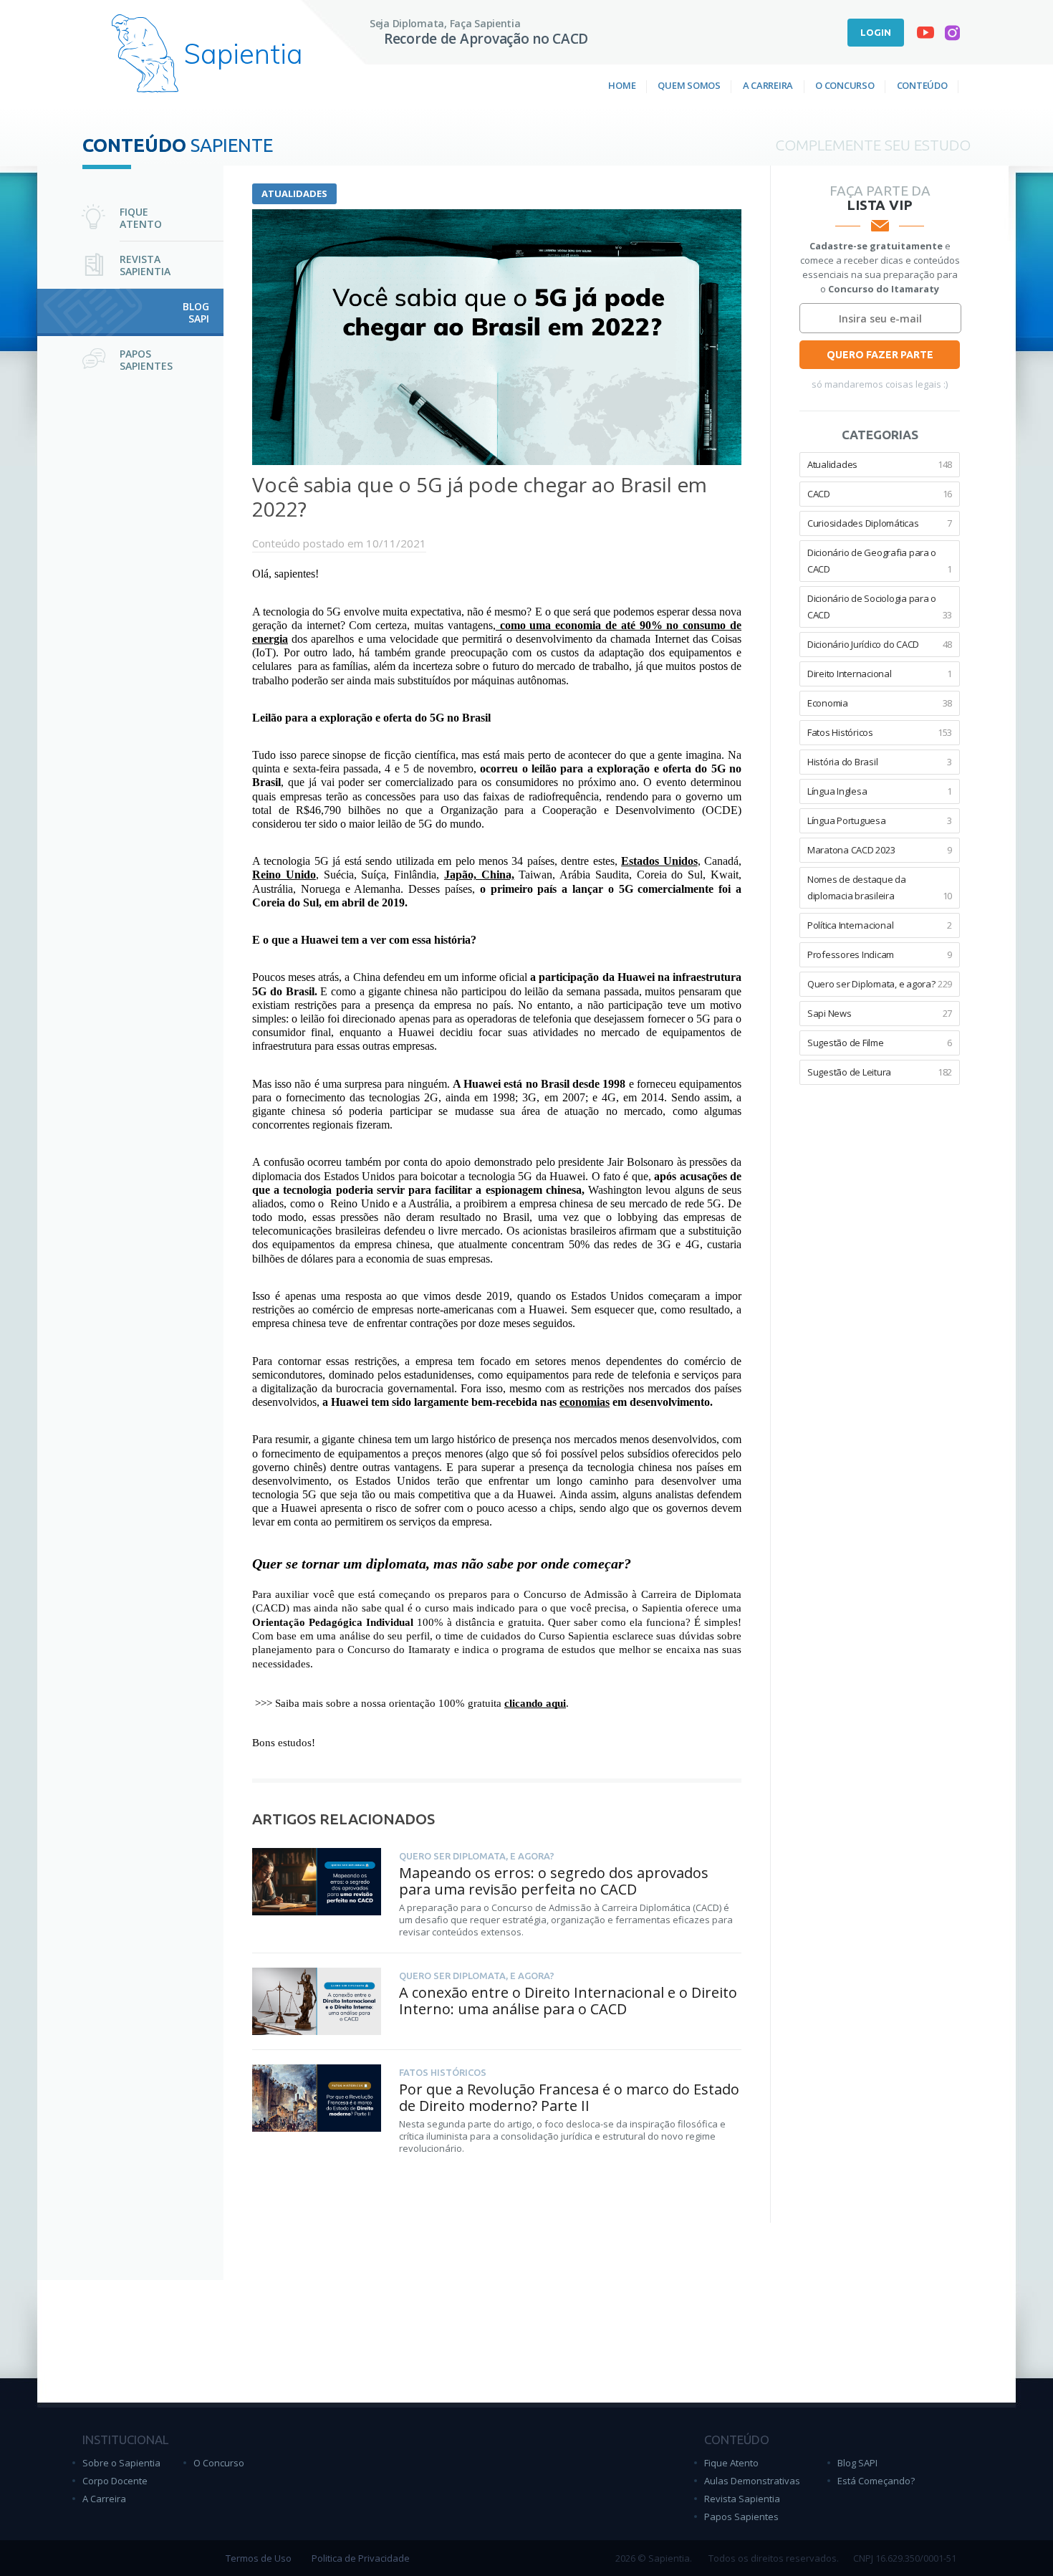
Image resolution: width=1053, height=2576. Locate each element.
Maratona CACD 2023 (880, 850)
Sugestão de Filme (880, 1043)
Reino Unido (284, 875)
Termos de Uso (259, 2558)
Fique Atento (731, 2463)
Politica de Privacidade (361, 2558)
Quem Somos (689, 85)
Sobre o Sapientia (121, 2463)
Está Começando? (876, 2481)
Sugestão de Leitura (880, 1072)
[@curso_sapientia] (952, 36)
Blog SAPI (857, 2463)
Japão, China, (479, 875)
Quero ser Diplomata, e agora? (880, 984)
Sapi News (880, 1013)
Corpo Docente (115, 2481)
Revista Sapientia (742, 2499)
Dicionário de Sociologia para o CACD (880, 607)
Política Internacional (880, 925)
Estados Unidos (659, 861)
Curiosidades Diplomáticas (880, 523)
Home (622, 85)
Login (876, 32)
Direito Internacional (880, 674)
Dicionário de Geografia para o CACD (880, 561)
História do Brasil (880, 762)
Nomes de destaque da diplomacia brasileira (880, 887)
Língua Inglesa (880, 791)
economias (585, 1402)
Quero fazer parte (880, 355)
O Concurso (845, 85)
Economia (880, 703)
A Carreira (768, 85)
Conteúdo (922, 85)
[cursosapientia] (925, 35)
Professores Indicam (880, 954)
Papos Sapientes (741, 2517)
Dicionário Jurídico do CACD (880, 644)
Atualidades (294, 193)
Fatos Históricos (880, 732)
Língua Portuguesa (880, 820)
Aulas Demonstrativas (752, 2481)
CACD (880, 494)
